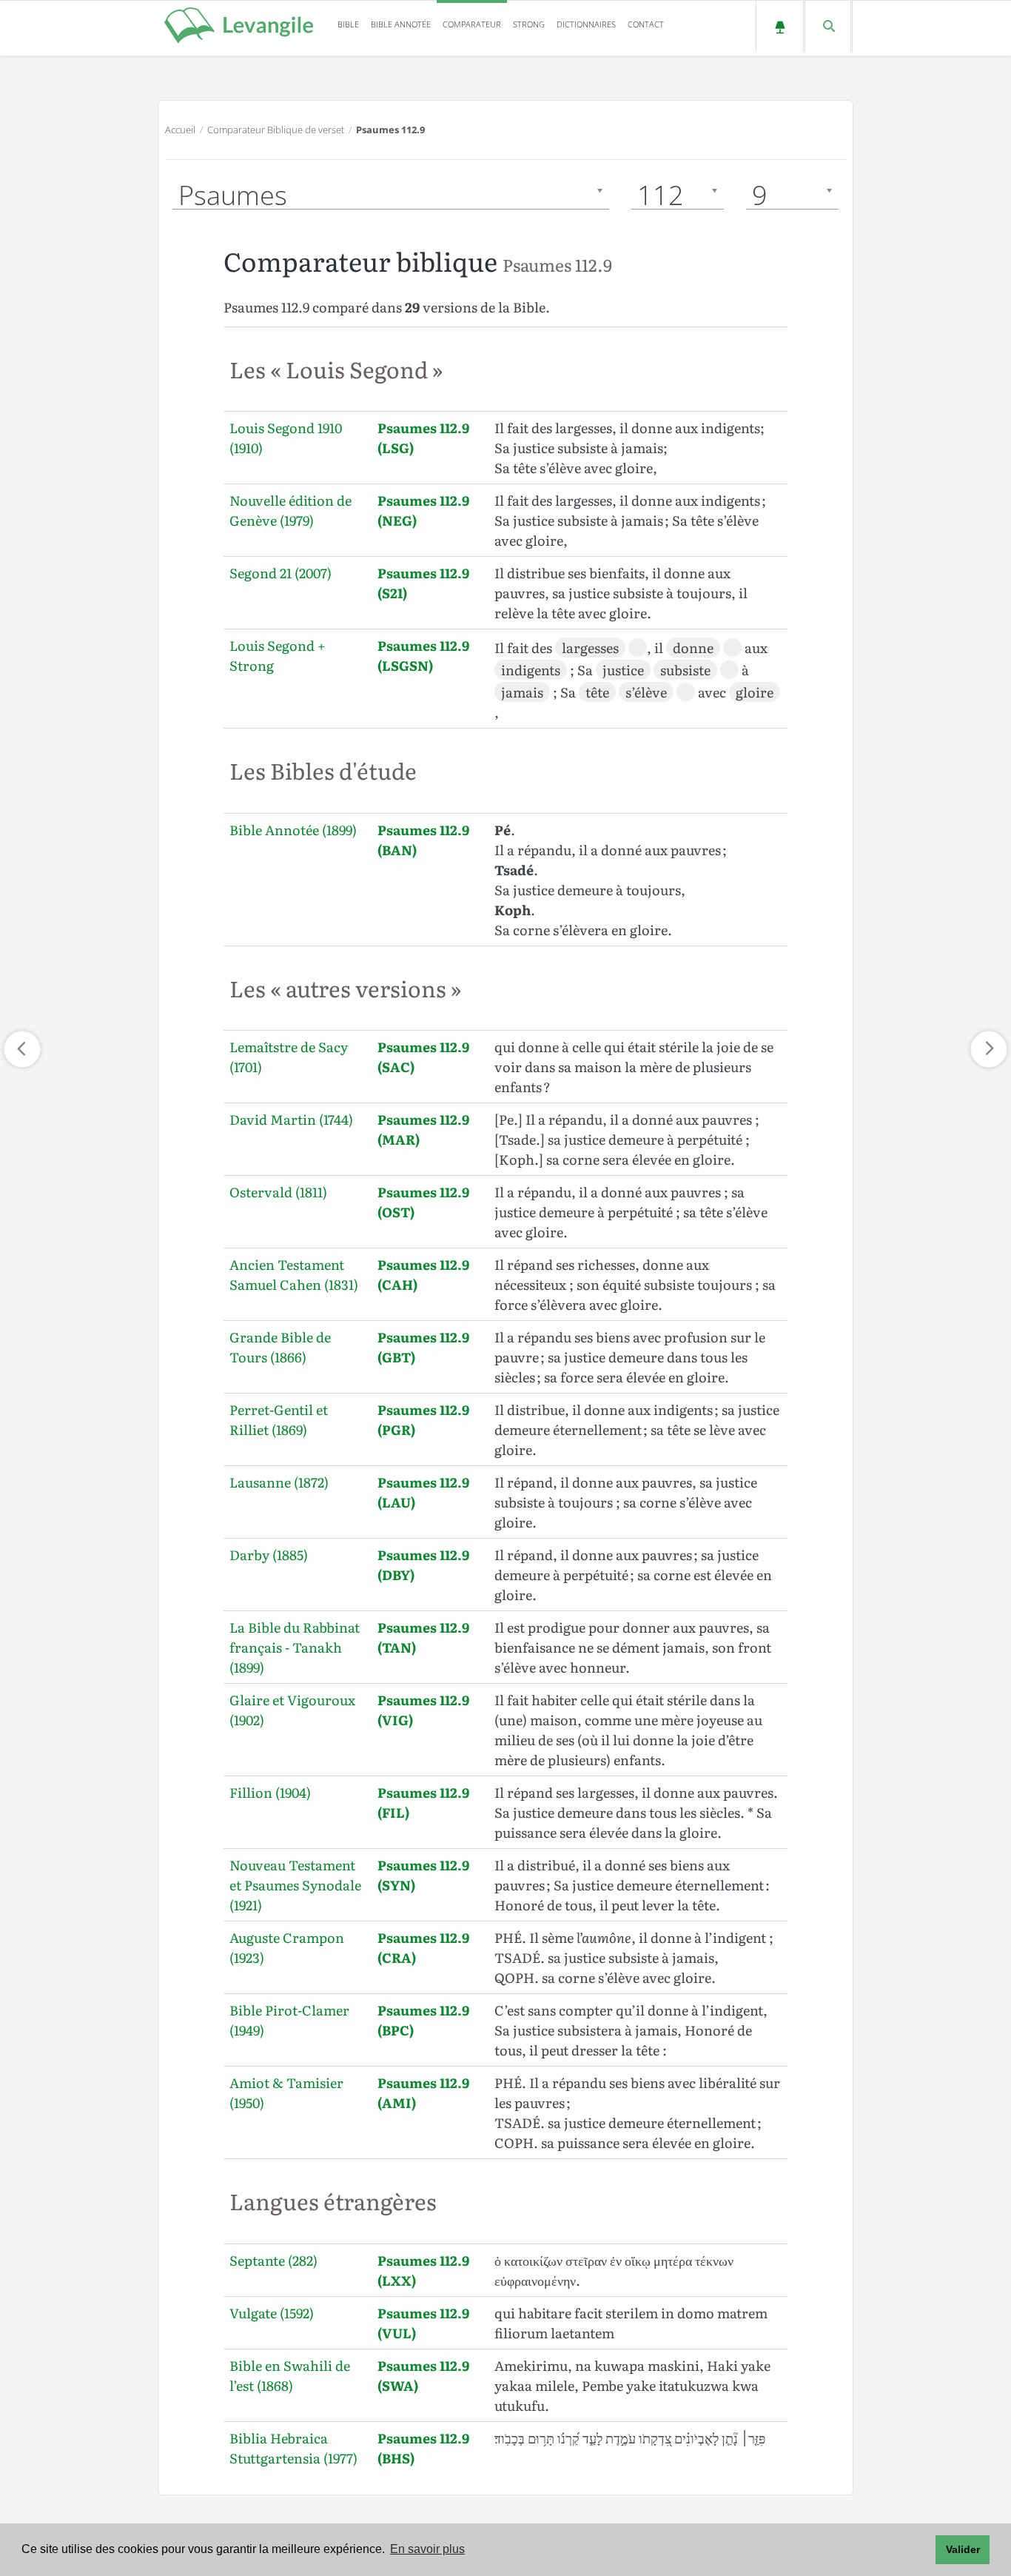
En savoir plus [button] (427, 2549)
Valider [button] (963, 2549)
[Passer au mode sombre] (780, 26)
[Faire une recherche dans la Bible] (828, 26)
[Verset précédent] (22, 1049)
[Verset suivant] (989, 1049)
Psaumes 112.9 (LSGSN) (423, 655)
